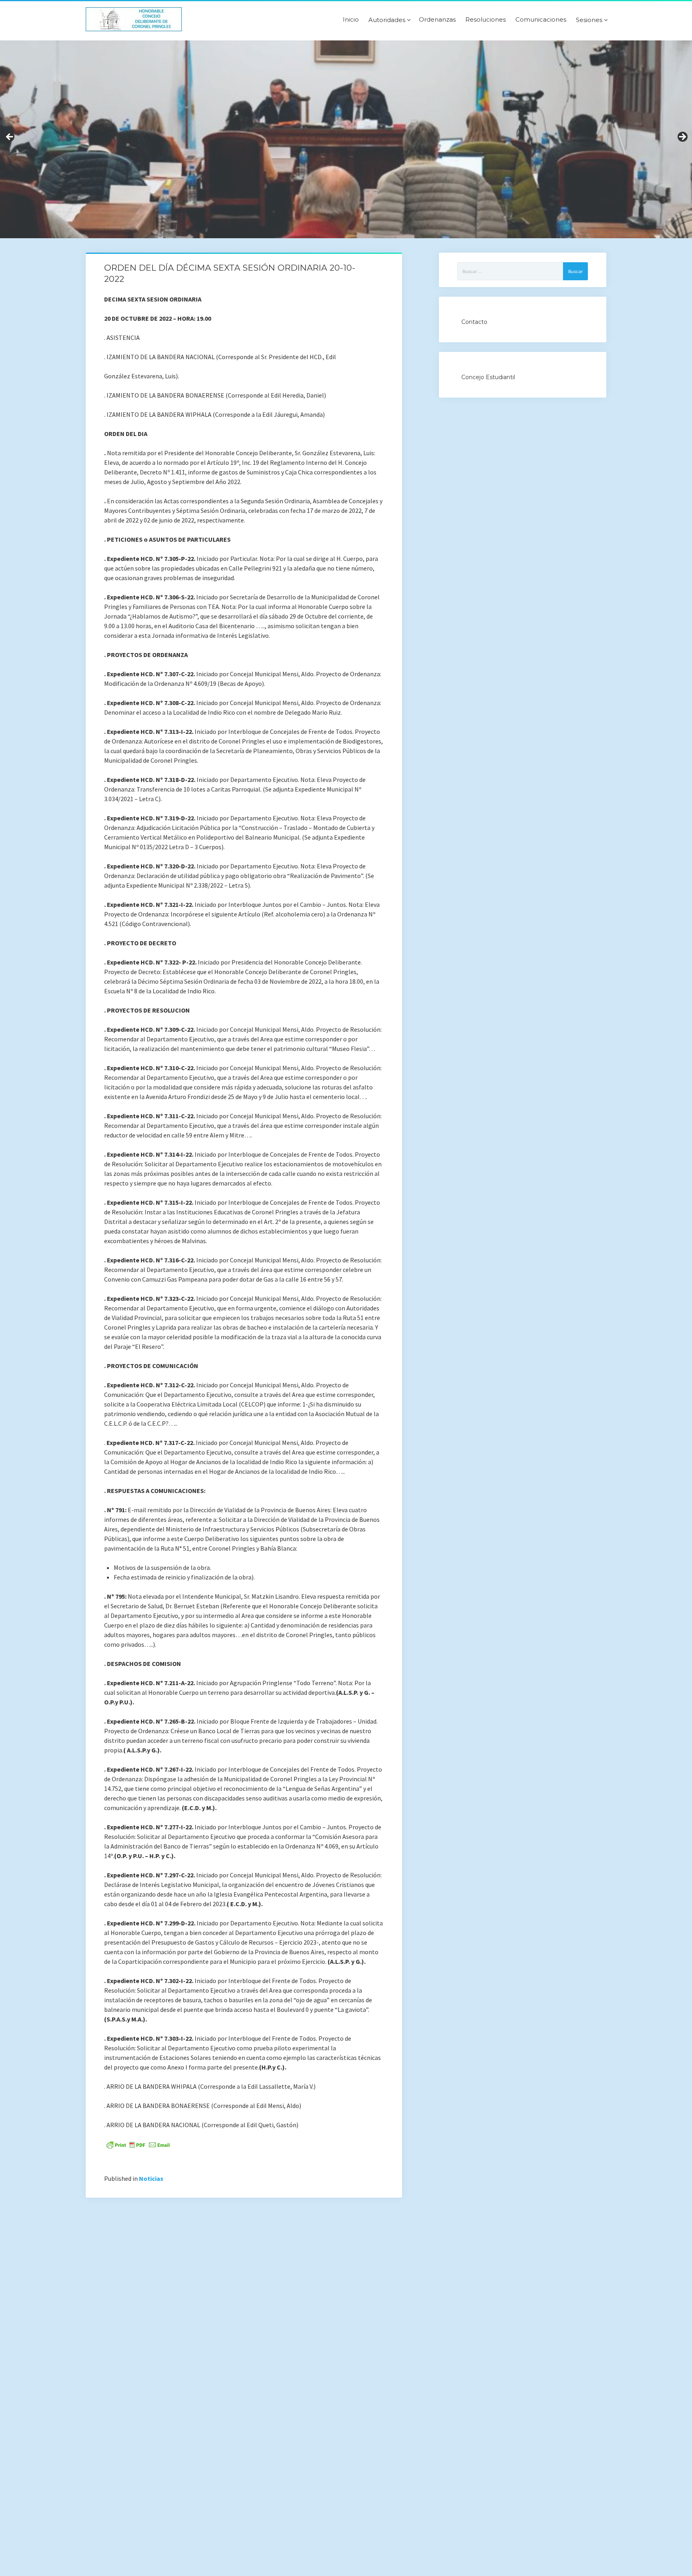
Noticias (151, 2178)
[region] (346, 139)
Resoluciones (486, 20)
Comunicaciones (541, 20)
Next (682, 137)
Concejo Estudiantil (488, 377)
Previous (10, 137)
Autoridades (387, 20)
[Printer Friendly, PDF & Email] (138, 2144)
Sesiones (589, 20)
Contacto (474, 322)
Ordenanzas (437, 20)
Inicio (351, 20)
